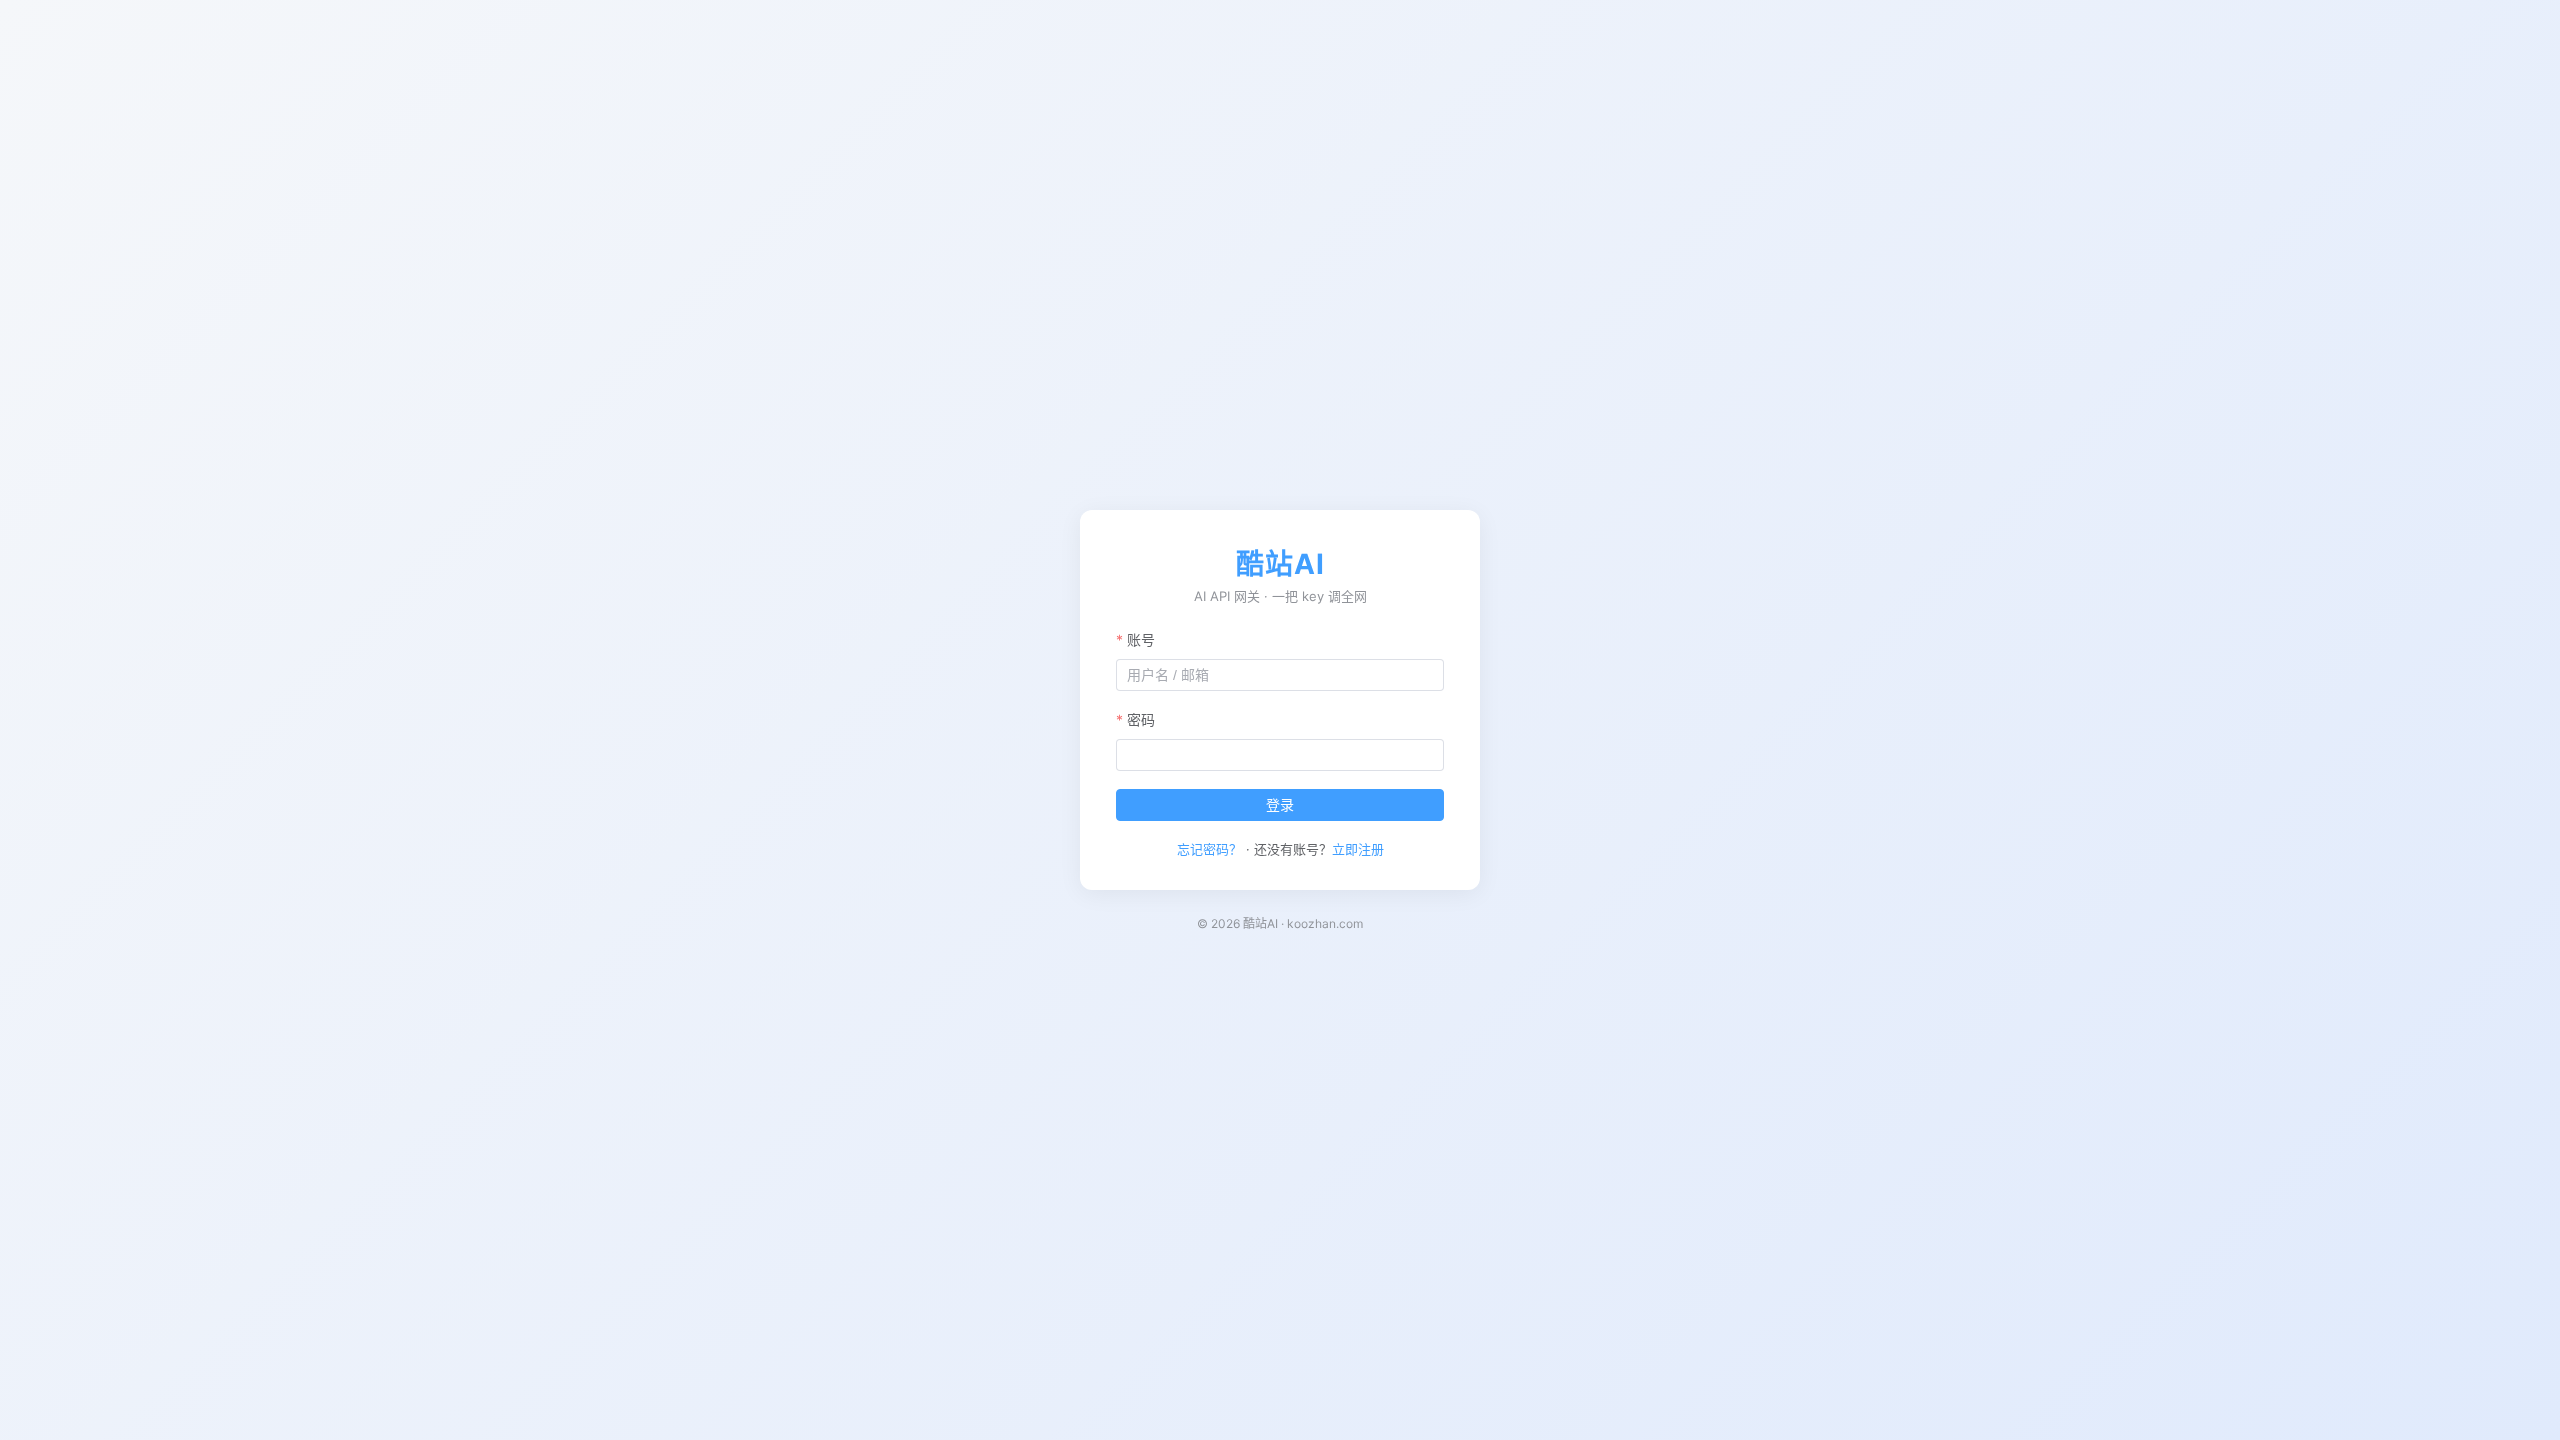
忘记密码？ (1209, 849)
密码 (1141, 719)
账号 (1141, 639)
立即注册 (1358, 849)
